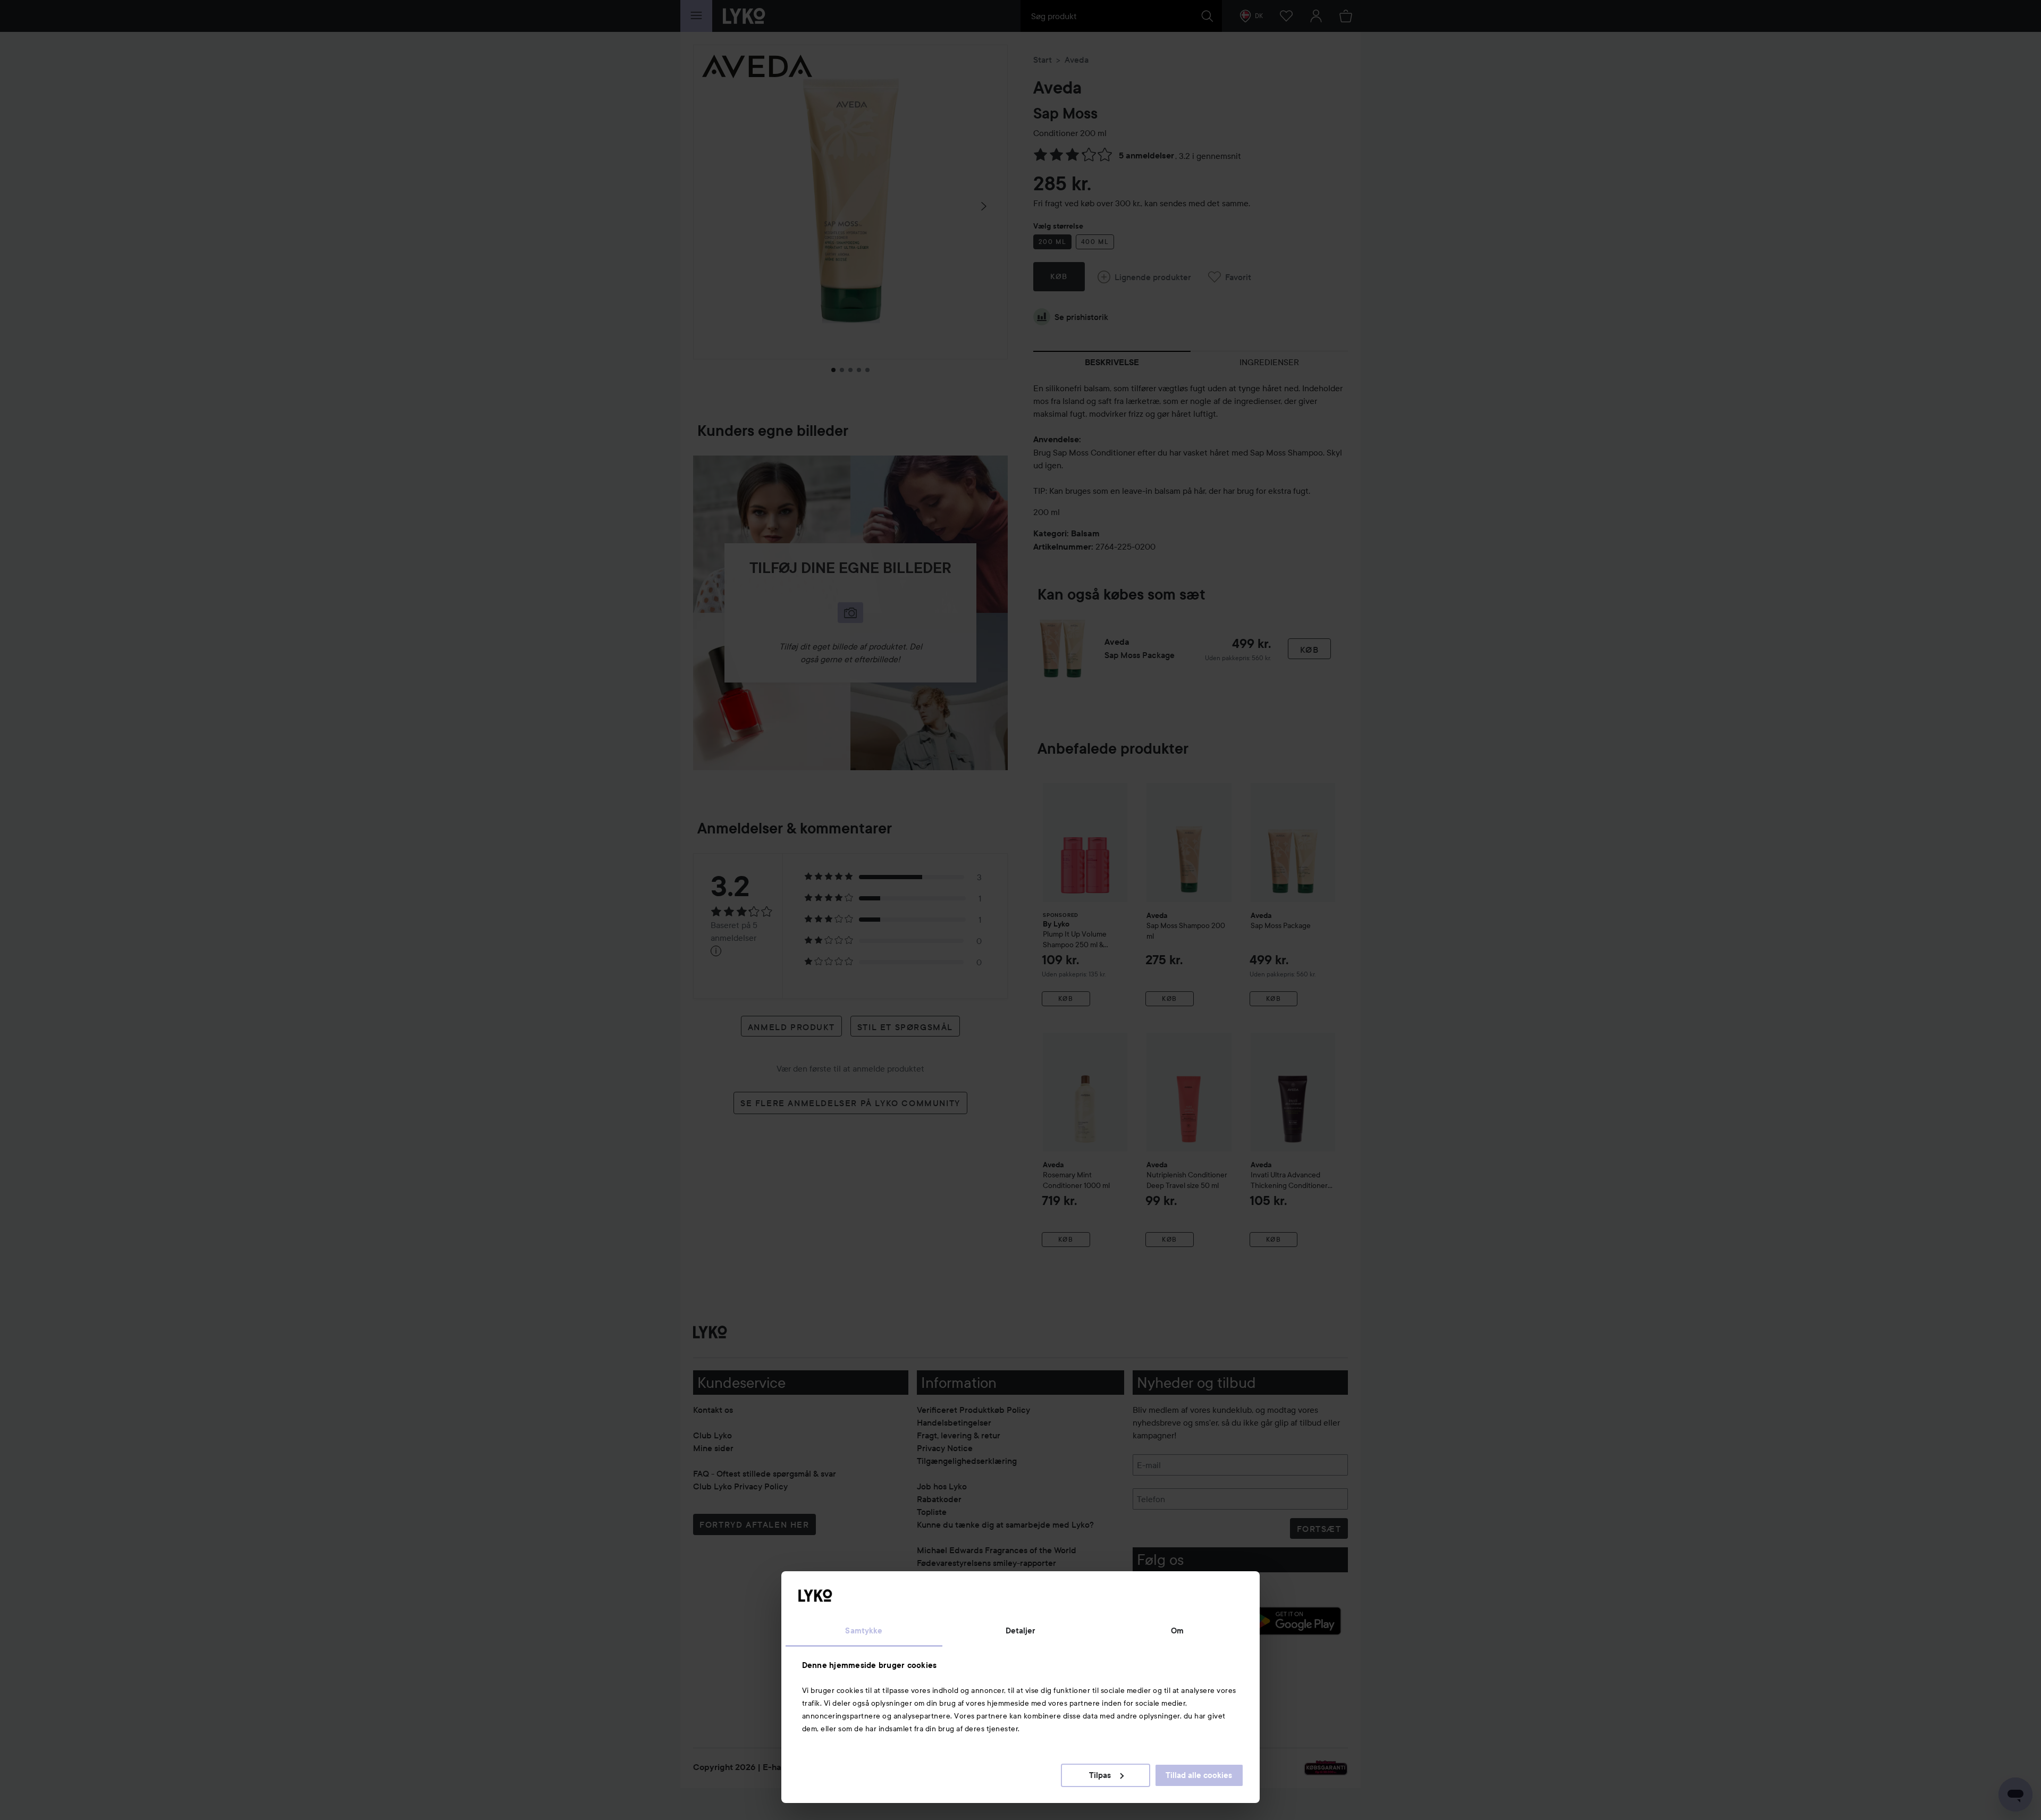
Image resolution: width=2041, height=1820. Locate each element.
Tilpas (1100, 1775)
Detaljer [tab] (1021, 1631)
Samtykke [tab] (864, 1631)
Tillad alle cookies (1199, 1775)
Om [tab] (1177, 1631)
